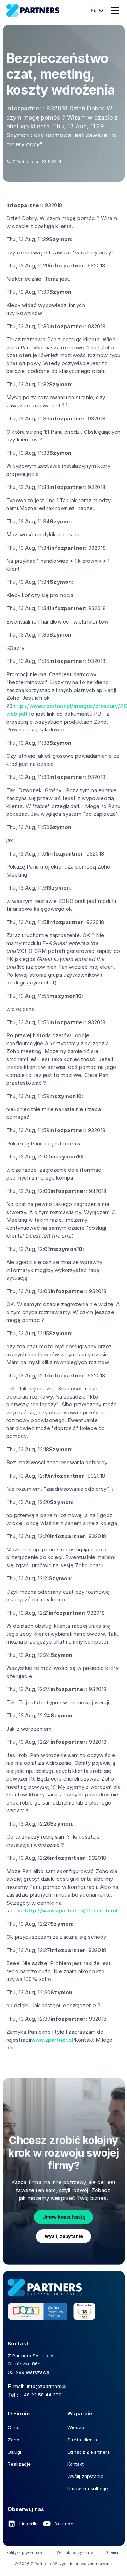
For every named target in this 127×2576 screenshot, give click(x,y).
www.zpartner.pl (52, 2040)
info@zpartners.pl (47, 2386)
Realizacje (19, 2464)
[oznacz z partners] (52, 2312)
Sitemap (113, 2553)
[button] (96, 11)
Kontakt (75, 2464)
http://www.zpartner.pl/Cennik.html (71, 1910)
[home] (33, 10)
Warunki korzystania (75, 2553)
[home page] (45, 2288)
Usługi (14, 2452)
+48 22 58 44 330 (41, 2395)
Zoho (14, 2440)
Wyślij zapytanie (64, 2236)
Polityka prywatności (25, 2553)
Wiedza (76, 2427)
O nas (14, 2427)
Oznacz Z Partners (89, 2452)
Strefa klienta (82, 2440)
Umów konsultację (64, 2217)
